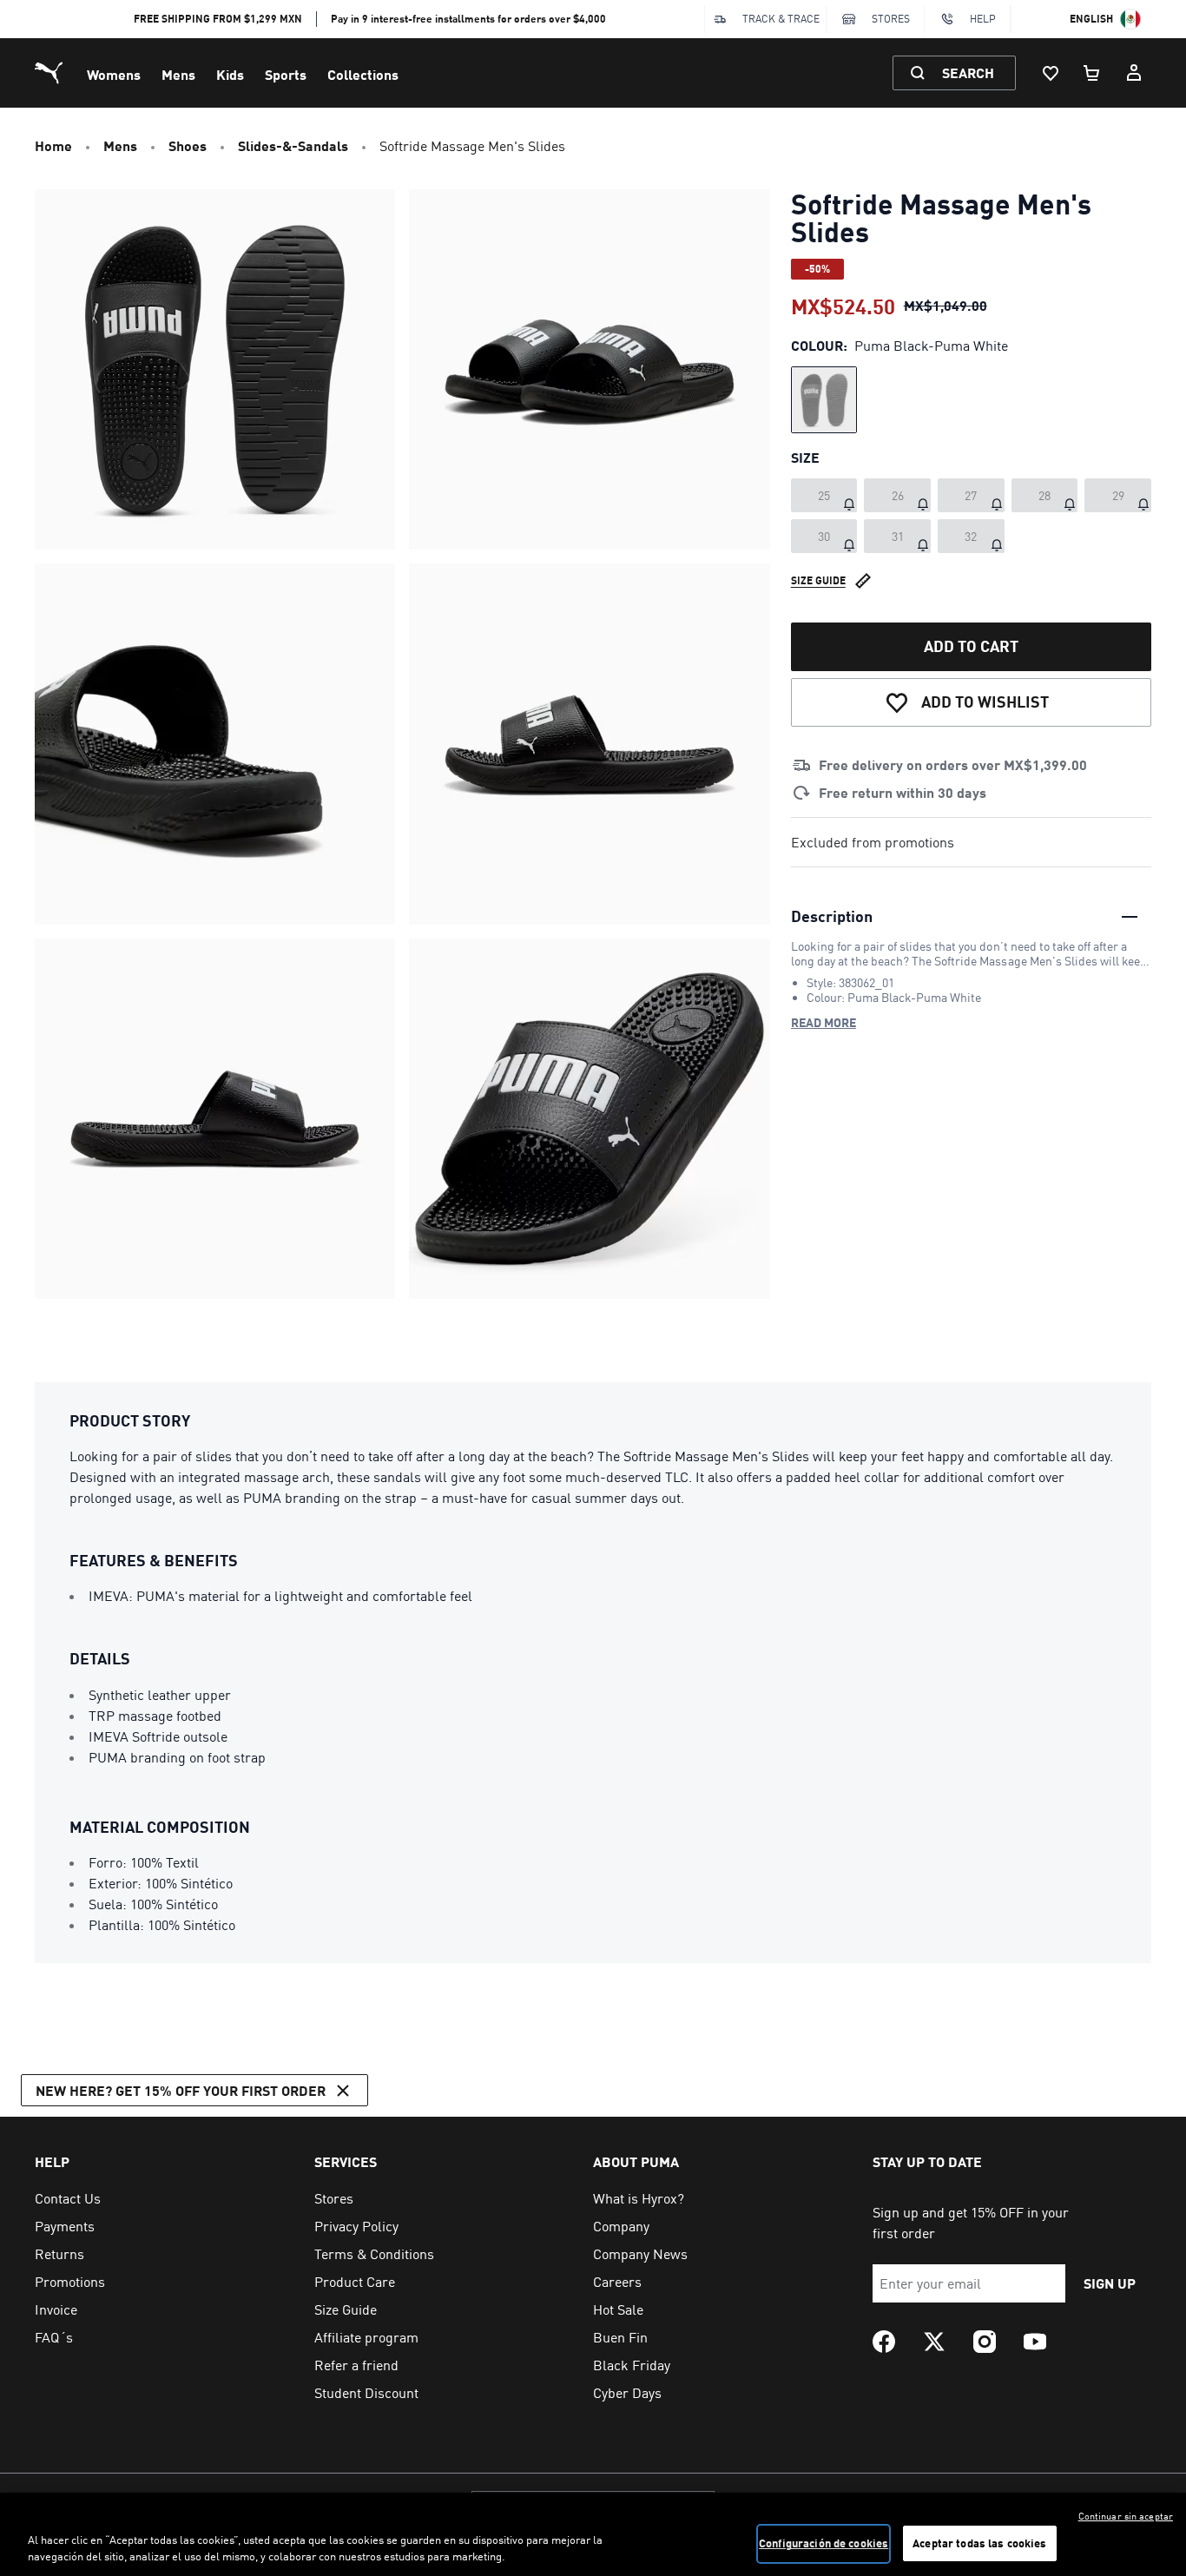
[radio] (824, 400)
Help (983, 19)
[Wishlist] (1051, 73)
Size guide (818, 580)
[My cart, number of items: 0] (1092, 73)
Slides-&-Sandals (293, 145)
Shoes (188, 145)
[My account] (1134, 73)
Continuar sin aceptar (1126, 2516)
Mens (178, 74)
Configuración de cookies (824, 2543)
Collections (363, 74)
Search (968, 72)
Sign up (1110, 2283)
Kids (230, 74)
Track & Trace (781, 19)
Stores (891, 19)
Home (53, 145)
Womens (114, 74)
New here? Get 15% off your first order (181, 2090)
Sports (286, 74)
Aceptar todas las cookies (979, 2543)
